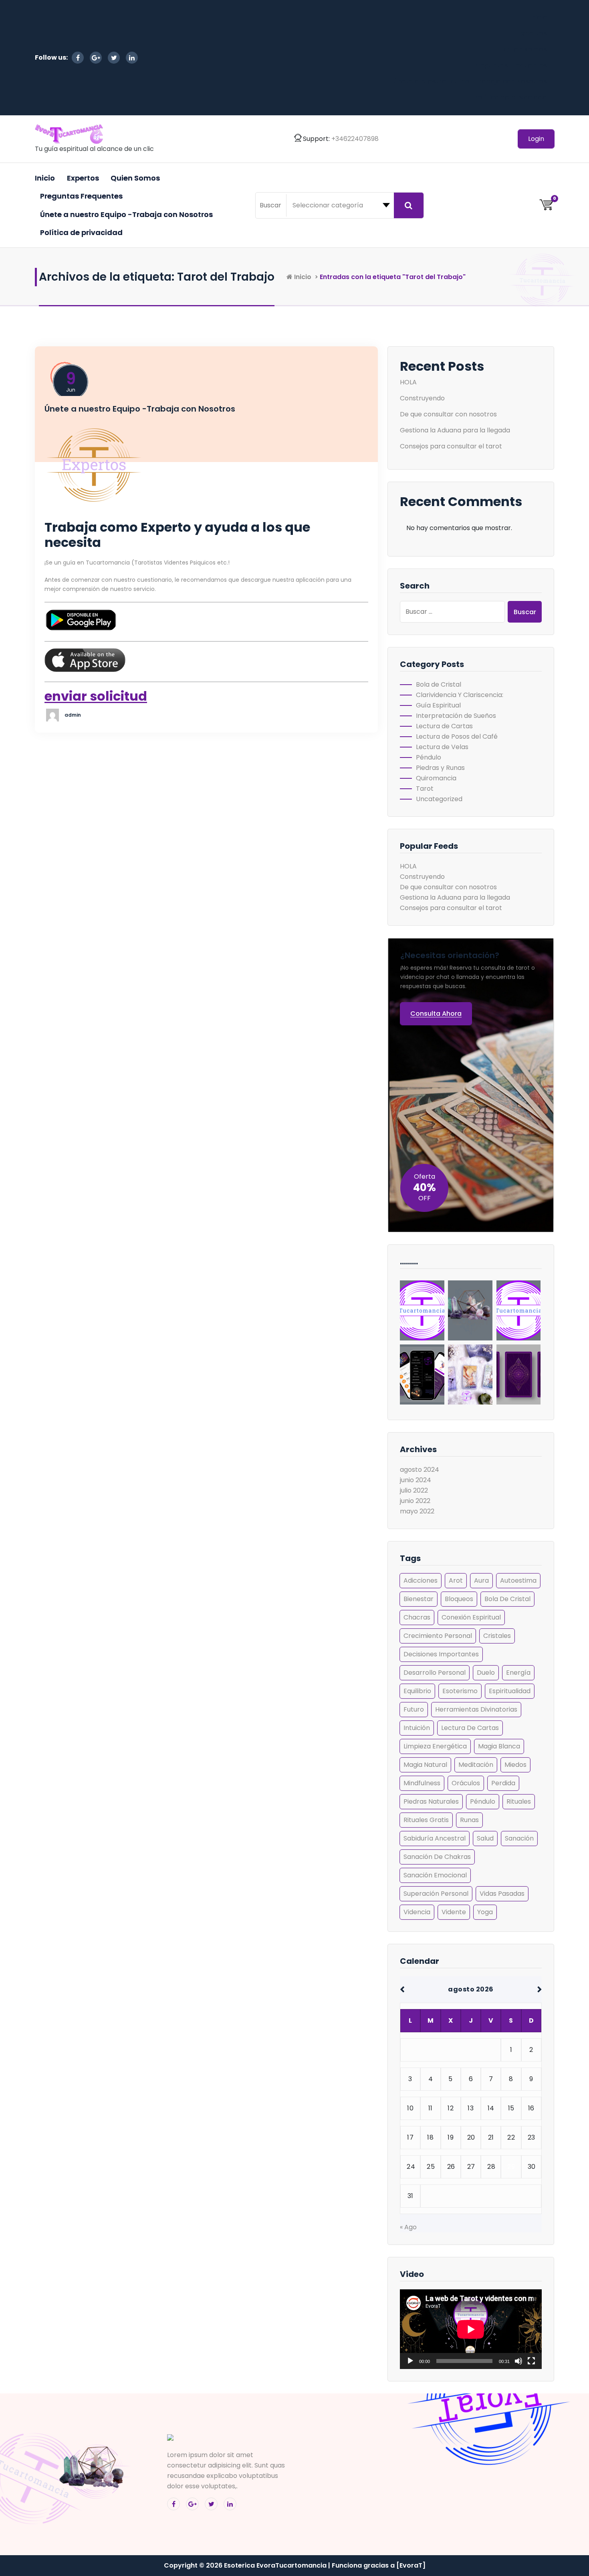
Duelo (486, 1673)
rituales (519, 1801)
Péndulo (429, 757)
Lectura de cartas (470, 1728)
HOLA (408, 382)
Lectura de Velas (442, 747)
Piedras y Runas (440, 768)
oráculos (466, 1783)
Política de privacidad (510, 97)
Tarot (425, 789)
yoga (485, 1912)
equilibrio (417, 1691)
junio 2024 (416, 1480)
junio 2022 (415, 1501)
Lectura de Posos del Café (457, 736)
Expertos (533, 33)
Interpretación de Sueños (456, 716)
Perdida (503, 1783)
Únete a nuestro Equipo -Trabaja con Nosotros (470, 81)
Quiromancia (436, 778)
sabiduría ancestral (435, 1838)
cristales (497, 1636)
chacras (417, 1617)
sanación (519, 1838)
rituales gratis (426, 1820)
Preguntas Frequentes (510, 65)
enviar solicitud (96, 696)
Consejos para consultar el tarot (451, 446)
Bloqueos (459, 1599)
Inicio (538, 17)
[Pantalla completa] (531, 2361)
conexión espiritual (471, 1617)
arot (456, 1580)
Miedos (515, 1765)
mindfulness (422, 1783)
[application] (471, 2329)
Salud (485, 1838)
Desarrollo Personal (435, 1673)
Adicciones (421, 1580)
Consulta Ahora (436, 1014)
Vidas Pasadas (502, 1894)
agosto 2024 (420, 1470)
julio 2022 (414, 1490)
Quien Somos (525, 49)
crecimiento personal (438, 1636)
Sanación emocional (435, 1875)
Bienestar (419, 1599)
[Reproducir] (410, 2361)
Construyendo (422, 398)
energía (518, 1673)
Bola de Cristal (439, 684)
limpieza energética (435, 1746)
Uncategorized (439, 799)
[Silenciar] (518, 2361)
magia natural (425, 1765)
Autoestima (518, 1580)
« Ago (408, 2227)
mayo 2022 (417, 1511)
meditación (476, 1765)
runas (469, 1820)
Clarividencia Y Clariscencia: (460, 695)
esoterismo (460, 1691)
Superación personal (436, 1894)
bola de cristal (507, 1599)
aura (481, 1580)
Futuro (414, 1709)
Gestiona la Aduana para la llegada (455, 430)
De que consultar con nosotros (448, 414)
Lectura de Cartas (444, 726)
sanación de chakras (437, 1857)
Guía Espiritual (438, 705)
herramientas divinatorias (476, 1709)
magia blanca (499, 1746)
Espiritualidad (510, 1691)
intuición (417, 1728)
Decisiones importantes (441, 1654)
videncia (417, 1912)
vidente (454, 1912)
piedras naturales (431, 1801)
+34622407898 (355, 139)
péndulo (483, 1801)
